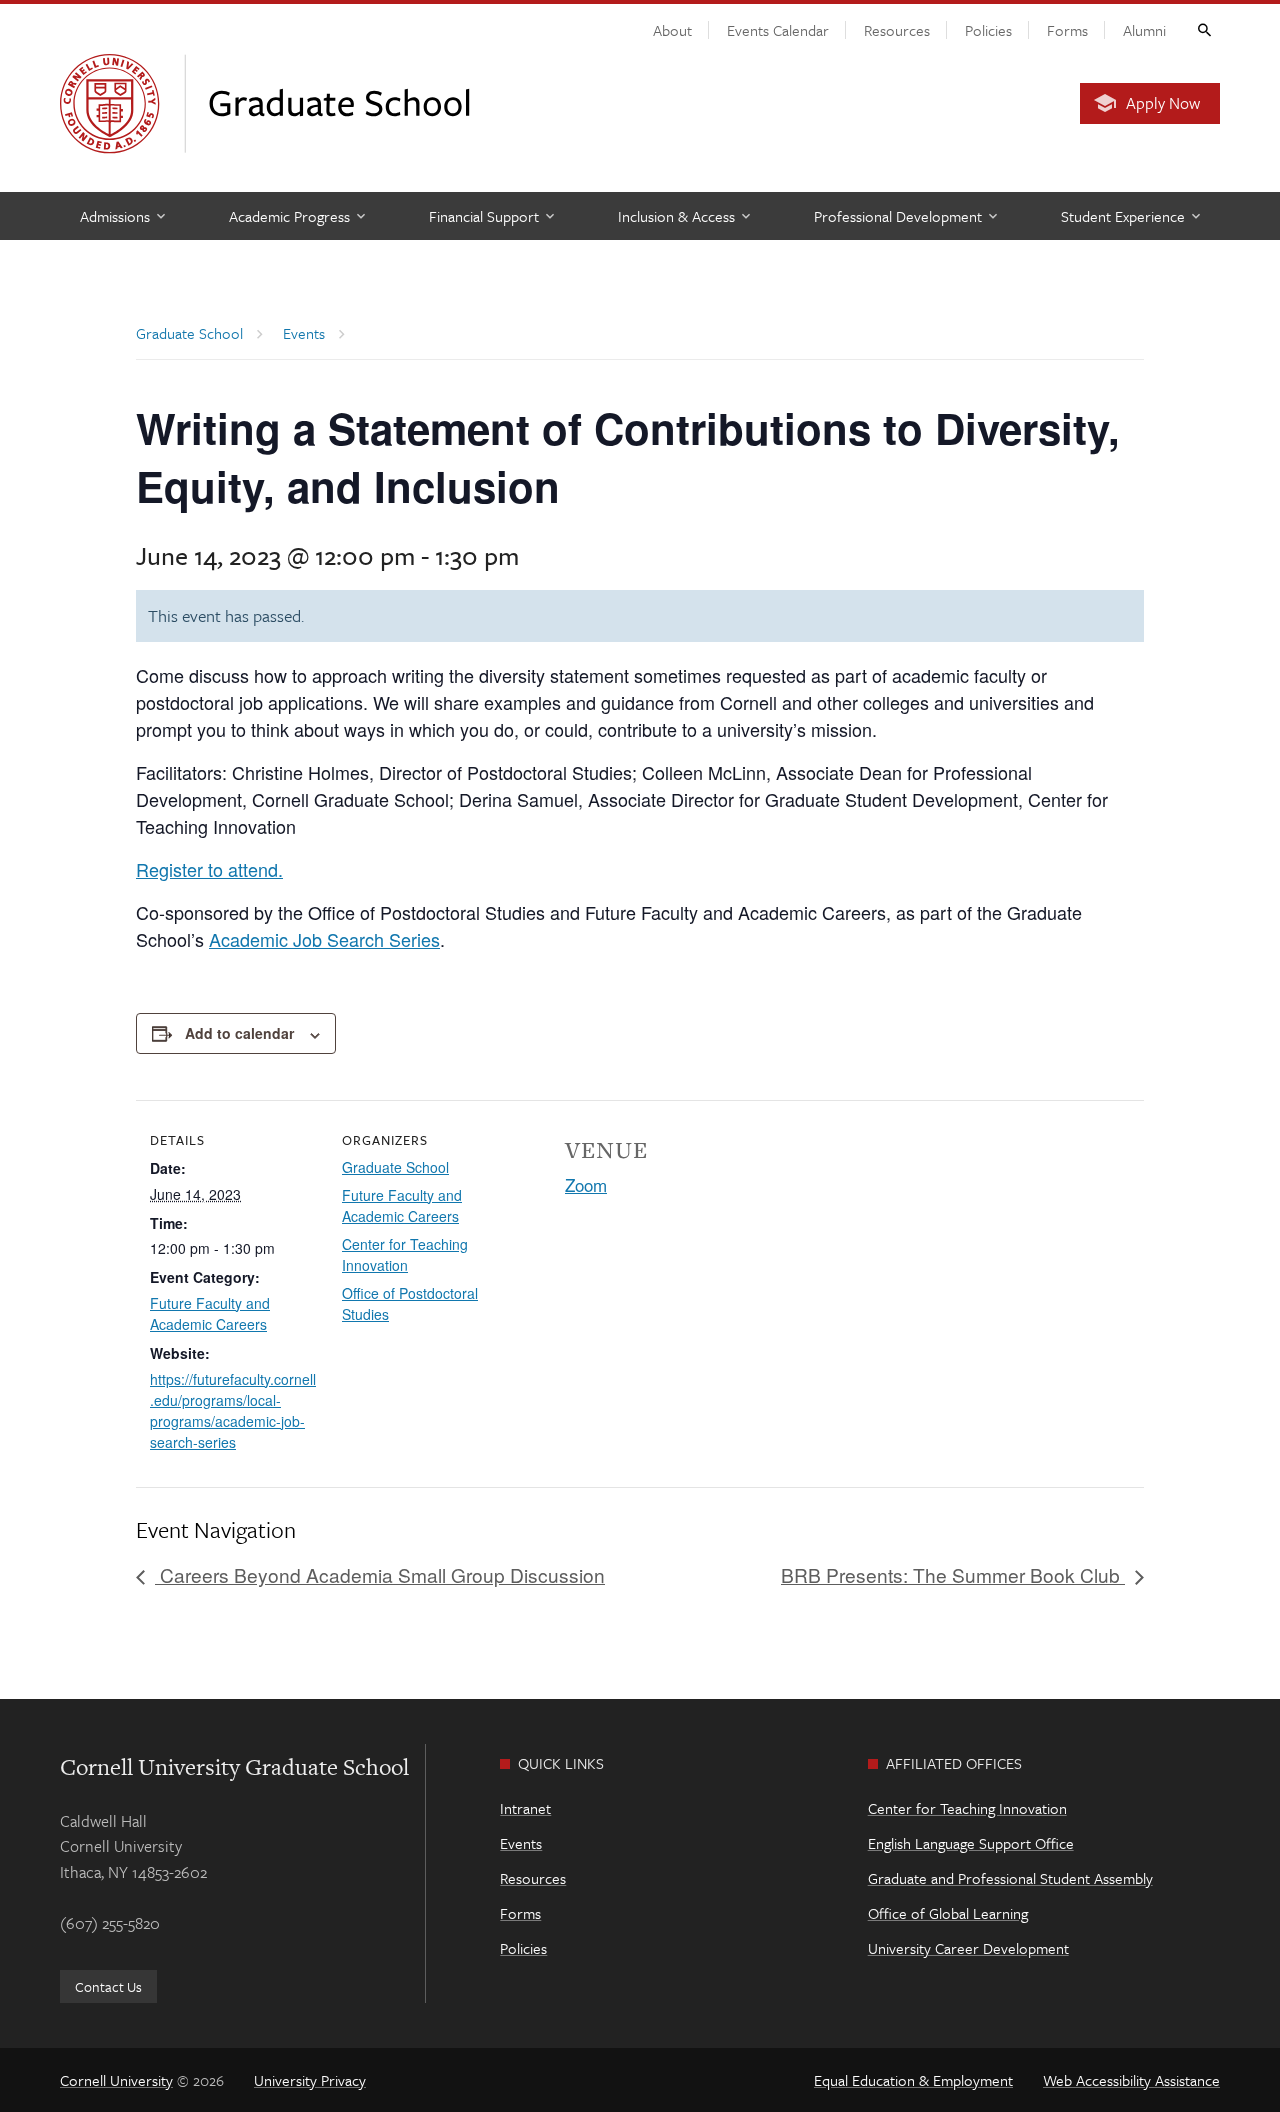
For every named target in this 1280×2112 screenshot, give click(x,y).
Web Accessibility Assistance (1131, 2080)
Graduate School (395, 1167)
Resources (897, 30)
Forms (1067, 30)
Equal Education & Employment (913, 2080)
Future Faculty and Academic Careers (210, 1313)
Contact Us (108, 1986)
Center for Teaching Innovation (405, 1254)
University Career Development (968, 1948)
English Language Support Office (971, 1843)
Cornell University (116, 2080)
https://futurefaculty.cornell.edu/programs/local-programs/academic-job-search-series (233, 1410)
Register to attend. (209, 869)
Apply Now (1163, 103)
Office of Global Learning (948, 1913)
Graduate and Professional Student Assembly (1010, 1878)
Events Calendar (778, 30)
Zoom (586, 1184)
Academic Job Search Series (324, 939)
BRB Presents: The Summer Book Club (953, 1574)
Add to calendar (239, 1033)
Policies (988, 30)
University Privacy (310, 2080)
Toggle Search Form (1203, 29)
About (672, 30)
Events (521, 1843)
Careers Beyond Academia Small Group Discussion (380, 1574)
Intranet (525, 1808)
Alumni (1144, 30)
